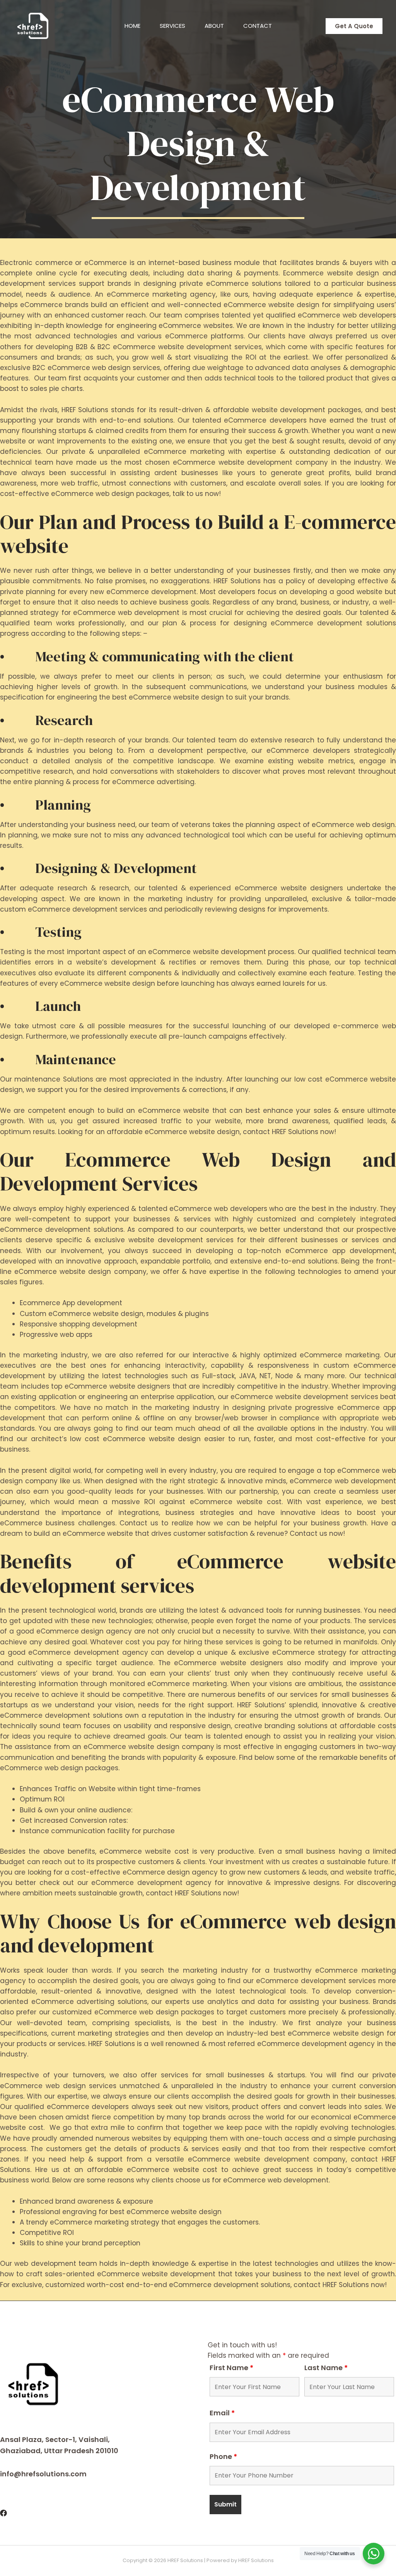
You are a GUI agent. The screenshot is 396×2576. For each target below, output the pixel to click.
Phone (223, 2456)
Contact (258, 26)
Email (222, 2413)
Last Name (326, 2368)
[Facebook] (3, 2513)
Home (132, 26)
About (214, 26)
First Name (231, 2368)
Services (172, 26)
